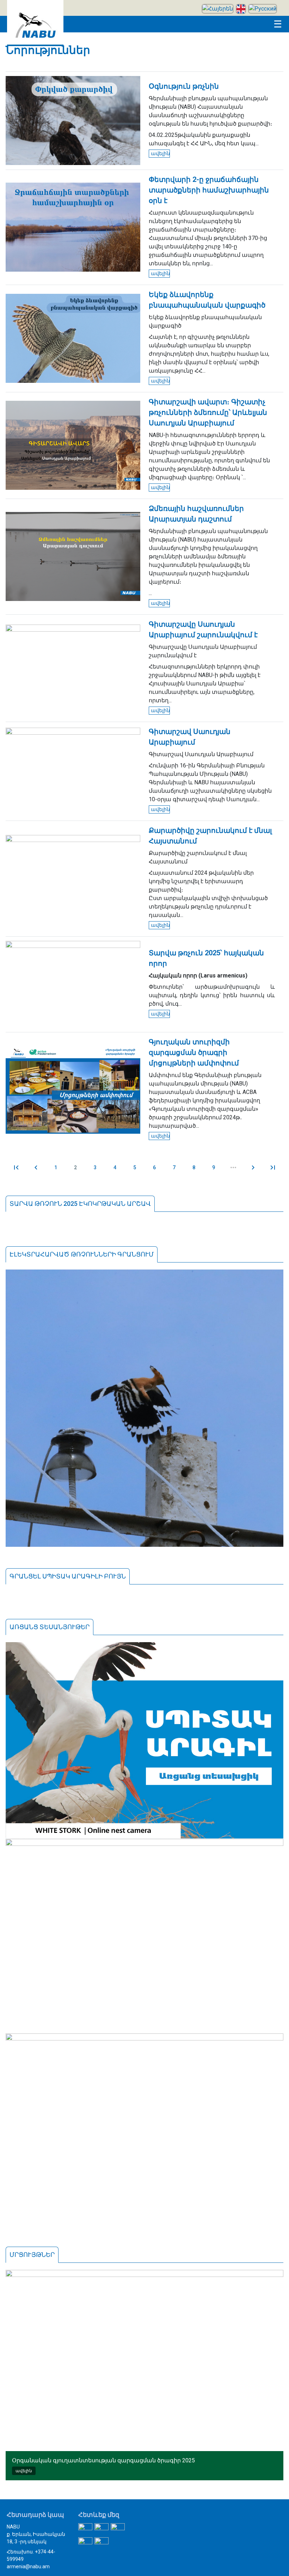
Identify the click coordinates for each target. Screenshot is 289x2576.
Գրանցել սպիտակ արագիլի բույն (68, 1576)
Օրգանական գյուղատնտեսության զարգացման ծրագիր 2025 (103, 2460)
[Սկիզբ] (35, 44)
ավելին (160, 153)
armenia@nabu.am (28, 2566)
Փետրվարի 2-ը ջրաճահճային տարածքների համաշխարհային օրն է (209, 190)
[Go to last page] (273, 1167)
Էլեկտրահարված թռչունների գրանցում (82, 1254)
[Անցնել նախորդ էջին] (36, 1167)
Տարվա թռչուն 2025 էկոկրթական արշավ (80, 1204)
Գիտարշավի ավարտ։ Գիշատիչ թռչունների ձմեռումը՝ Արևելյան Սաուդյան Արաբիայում (208, 412)
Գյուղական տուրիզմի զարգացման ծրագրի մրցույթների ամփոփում (194, 1052)
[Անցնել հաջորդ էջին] (253, 1167)
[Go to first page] (16, 1167)
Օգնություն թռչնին (184, 86)
